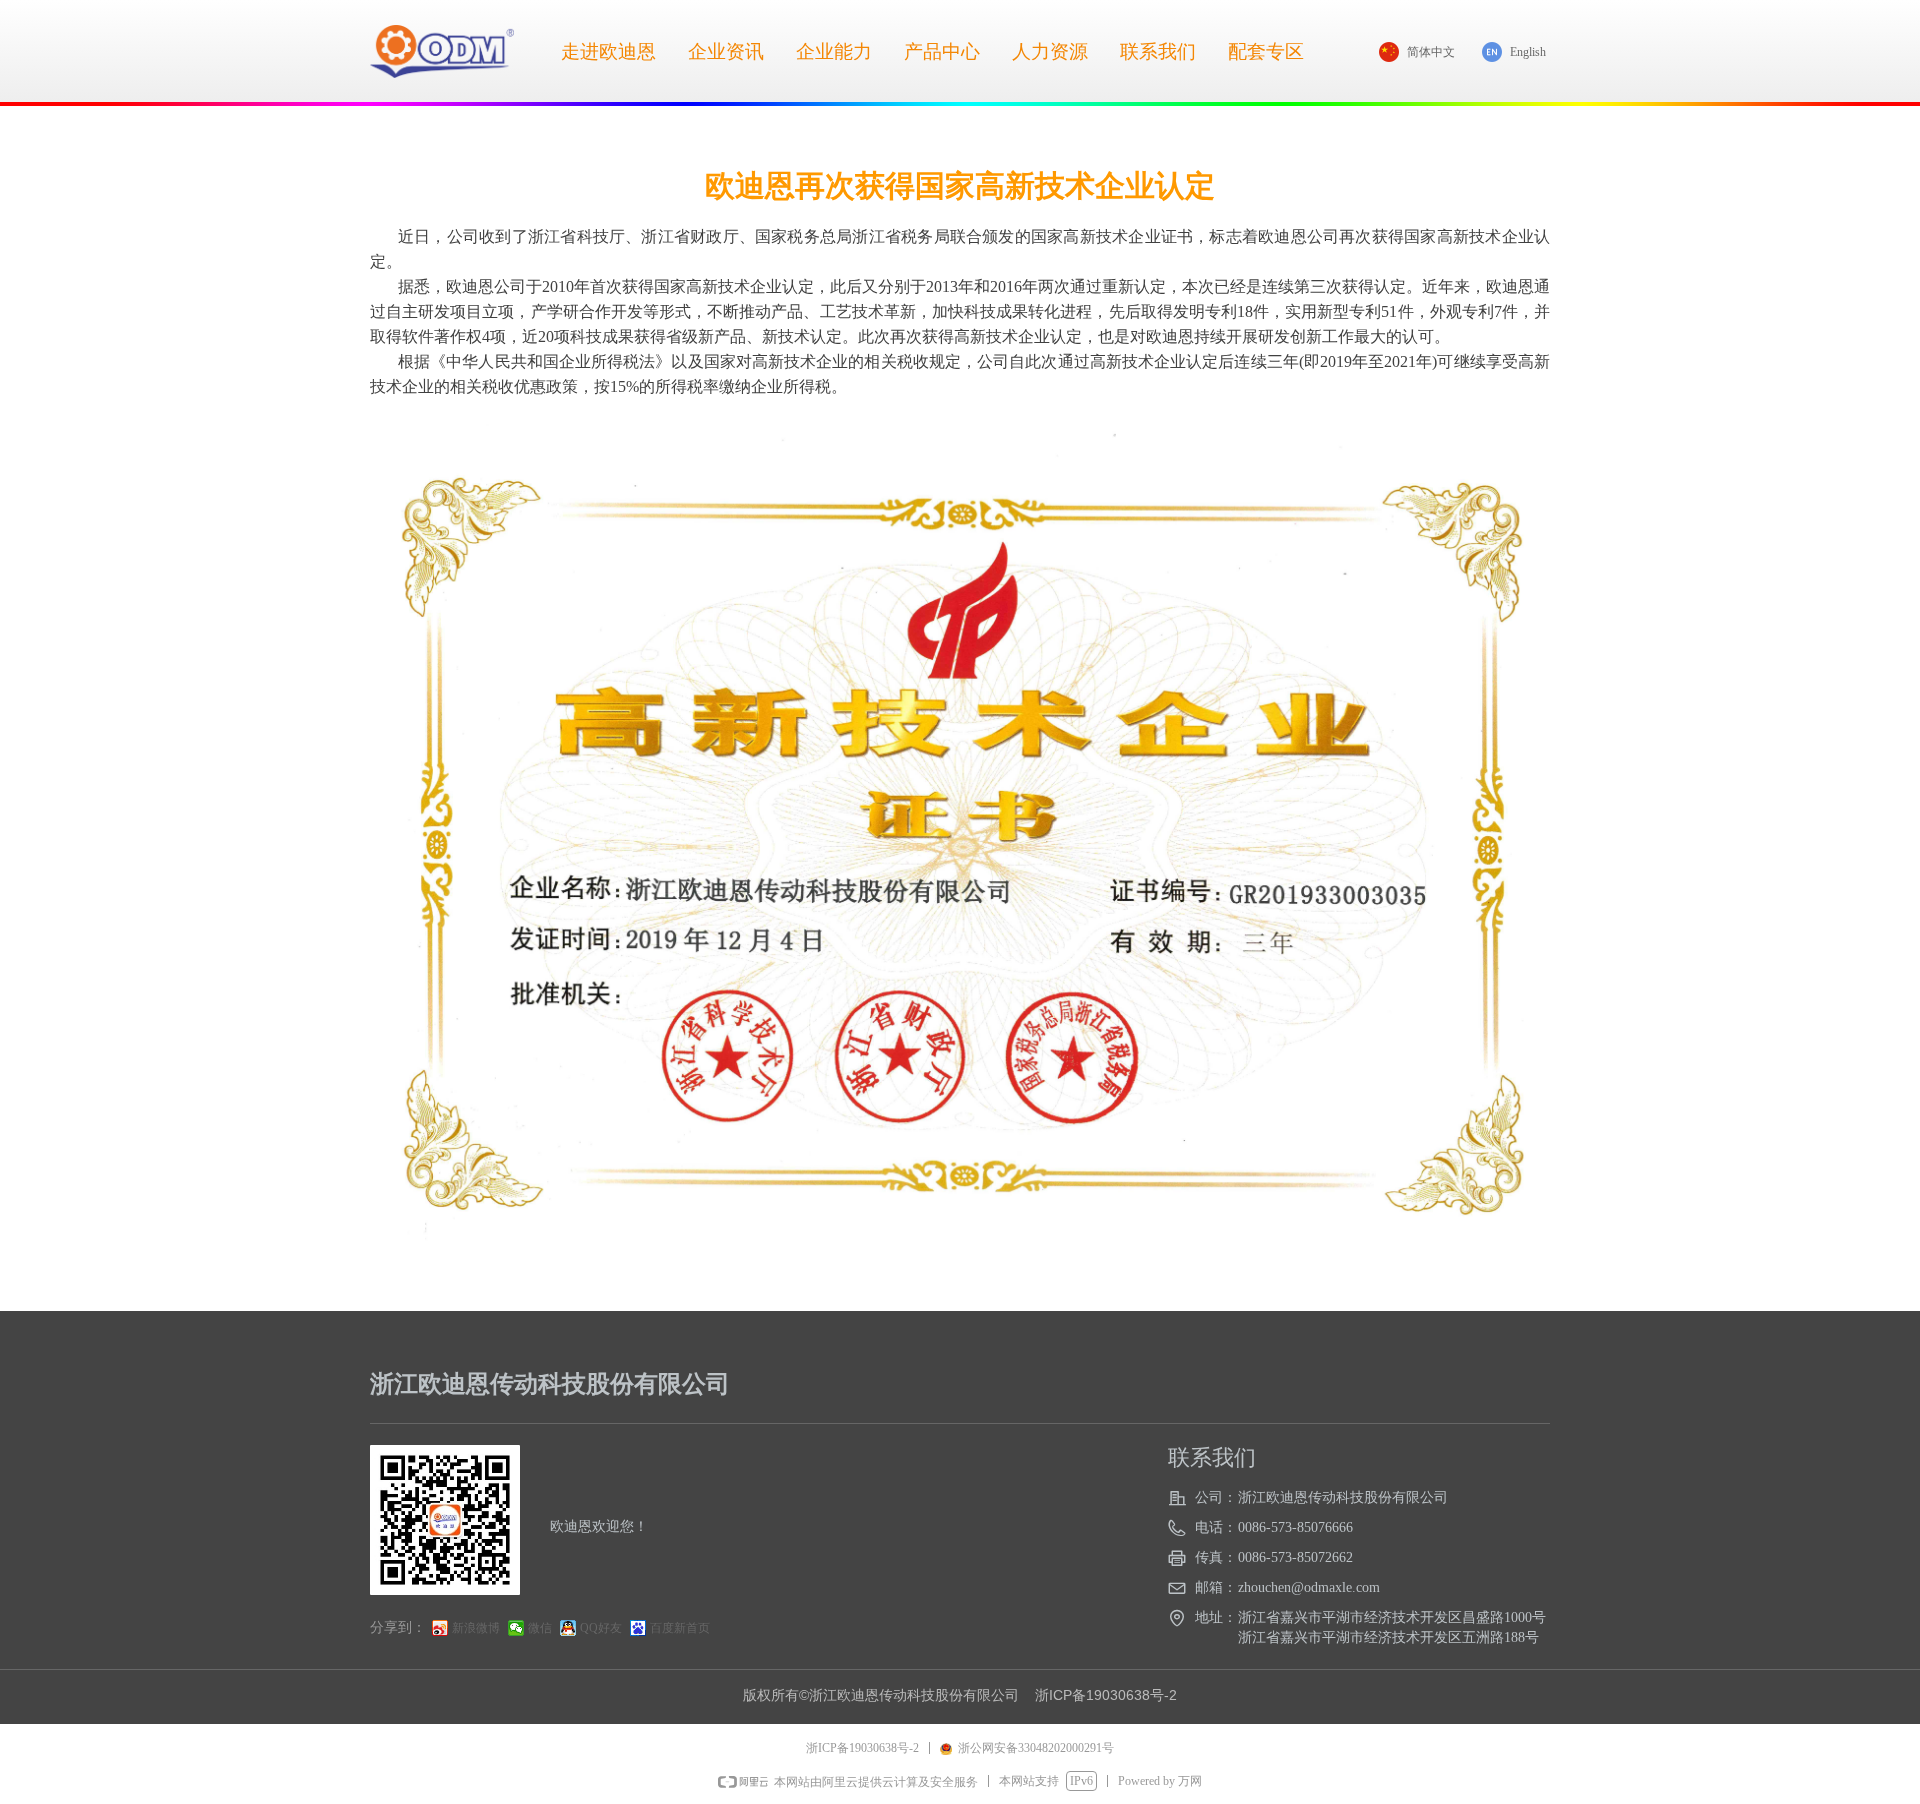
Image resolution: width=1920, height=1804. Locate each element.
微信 (540, 1628)
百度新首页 (680, 1628)
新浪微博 (476, 1628)
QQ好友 (601, 1628)
